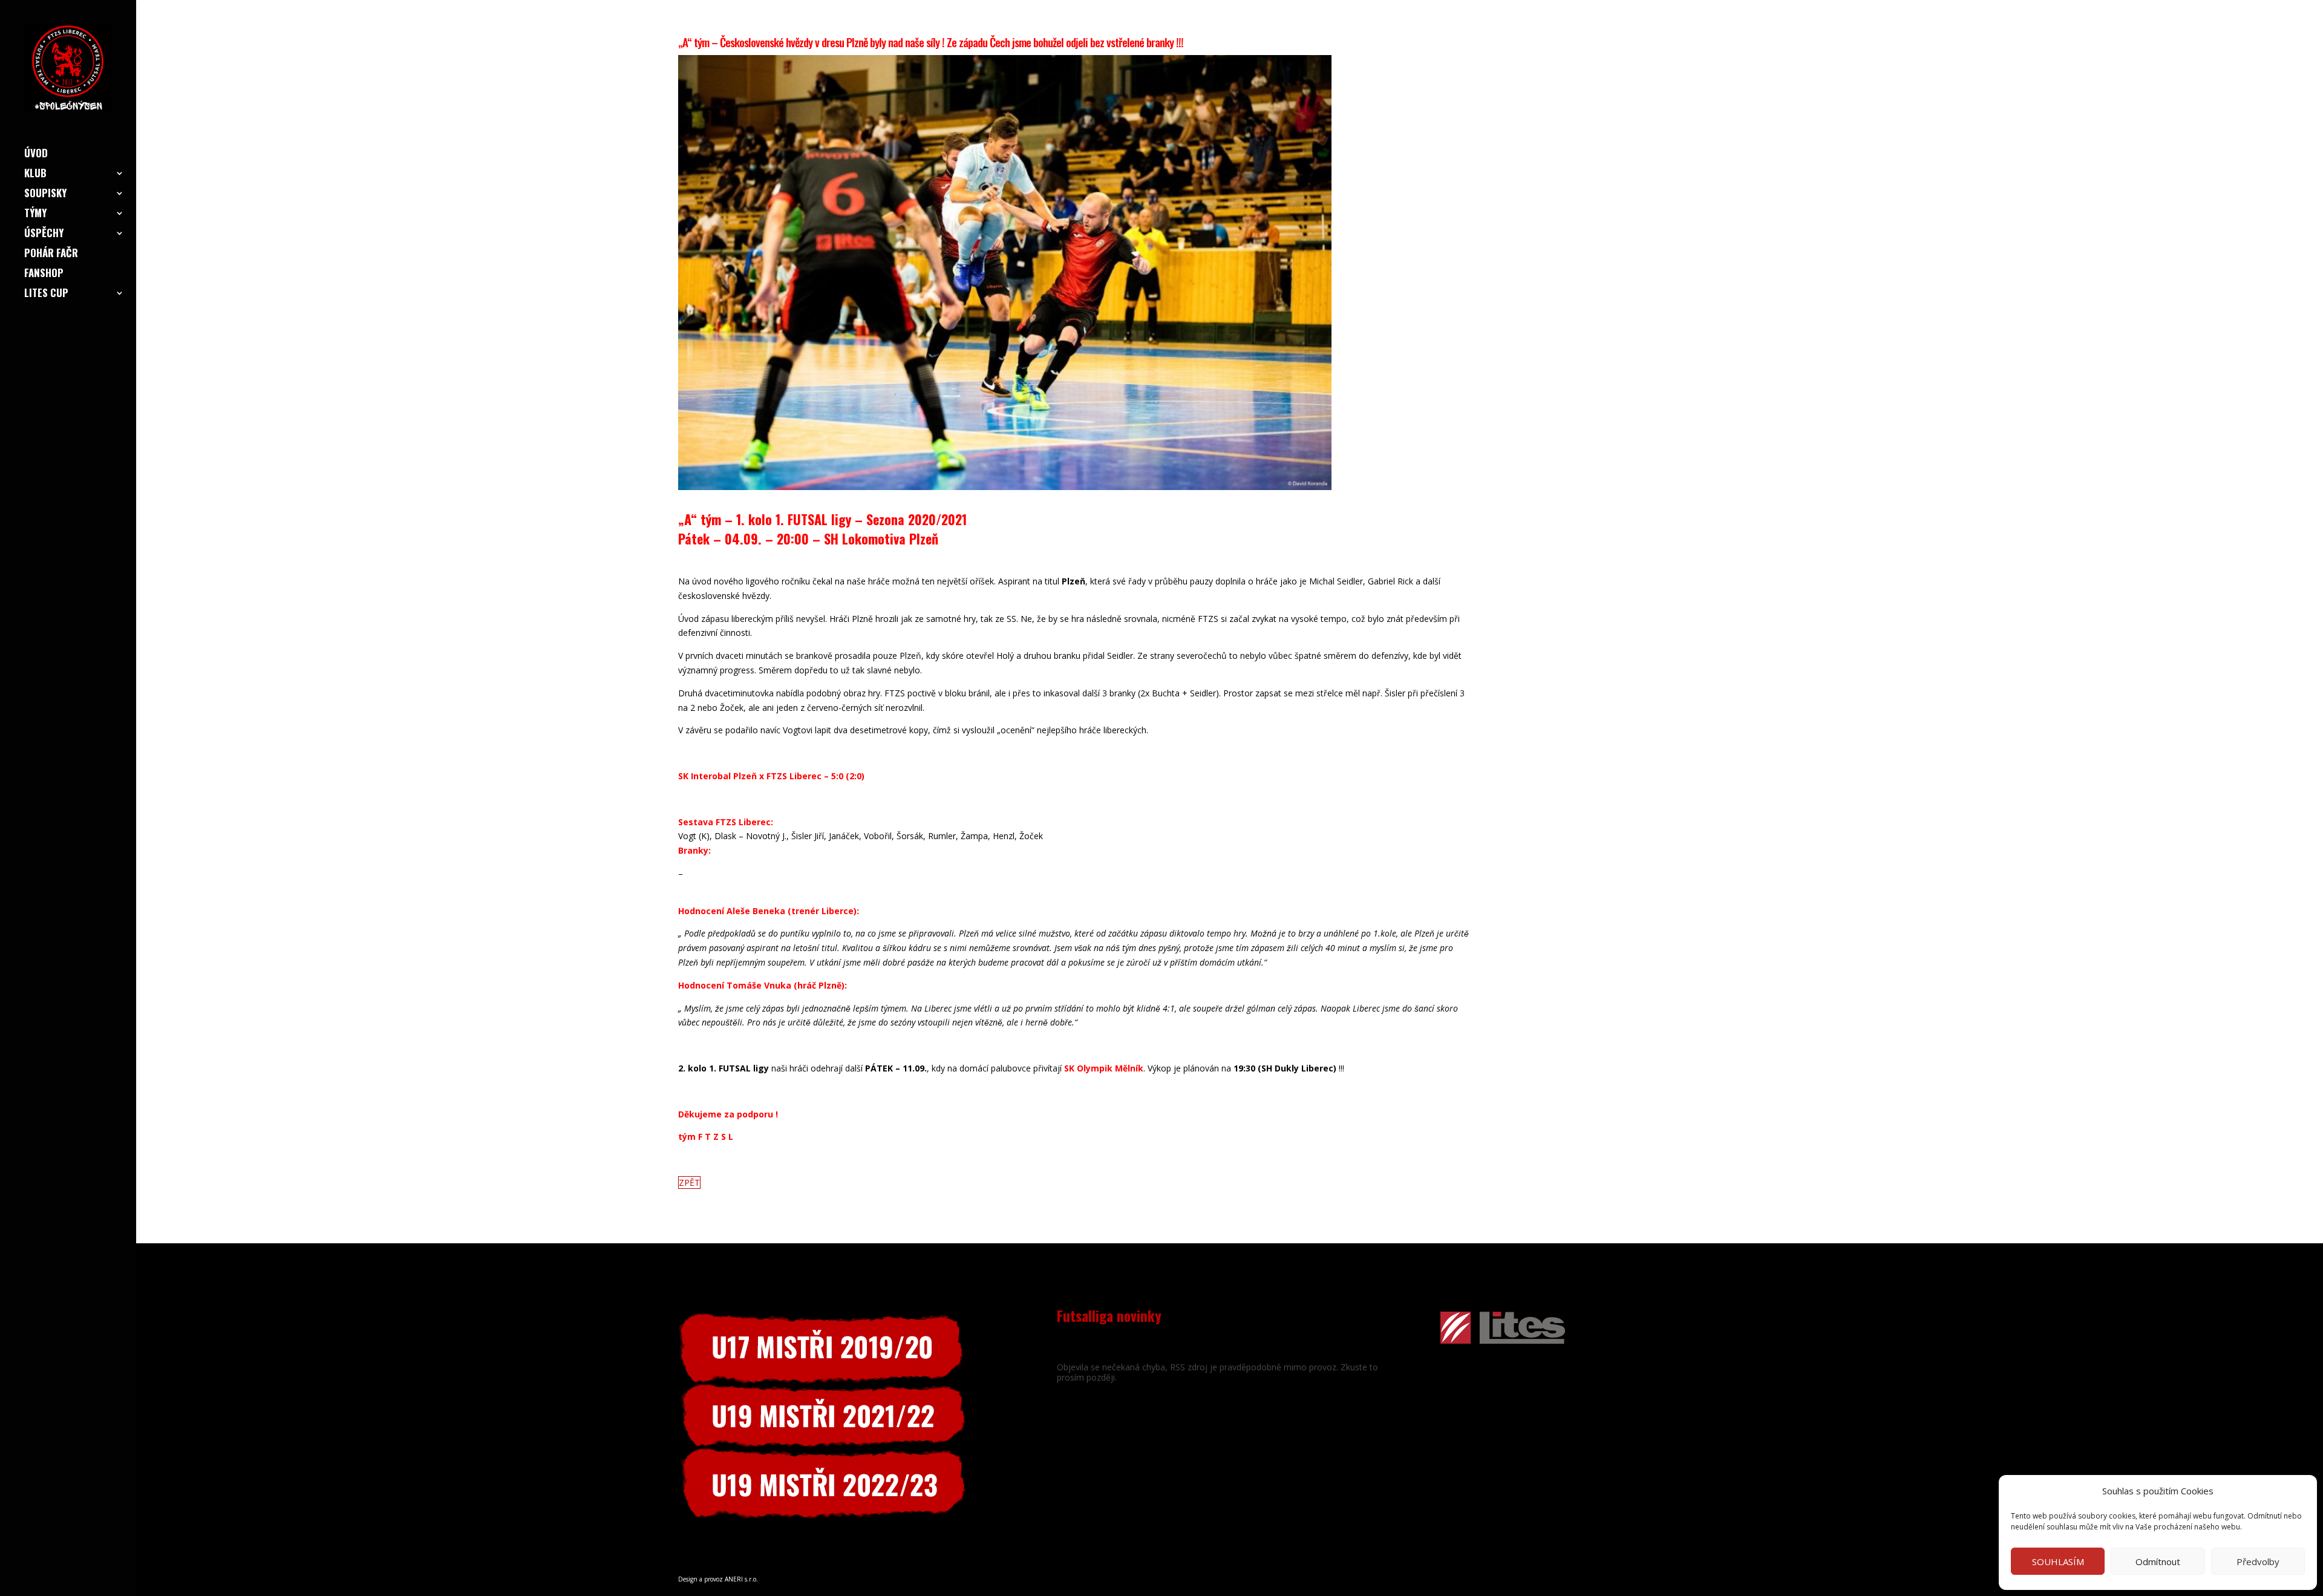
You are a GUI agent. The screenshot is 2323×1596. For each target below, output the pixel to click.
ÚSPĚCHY (44, 234)
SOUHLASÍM (2058, 1562)
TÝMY (35, 214)
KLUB (35, 175)
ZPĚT (689, 1182)
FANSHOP (44, 274)
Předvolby (2258, 1562)
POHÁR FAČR (51, 254)
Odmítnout (2158, 1562)
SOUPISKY (45, 195)
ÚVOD (36, 155)
